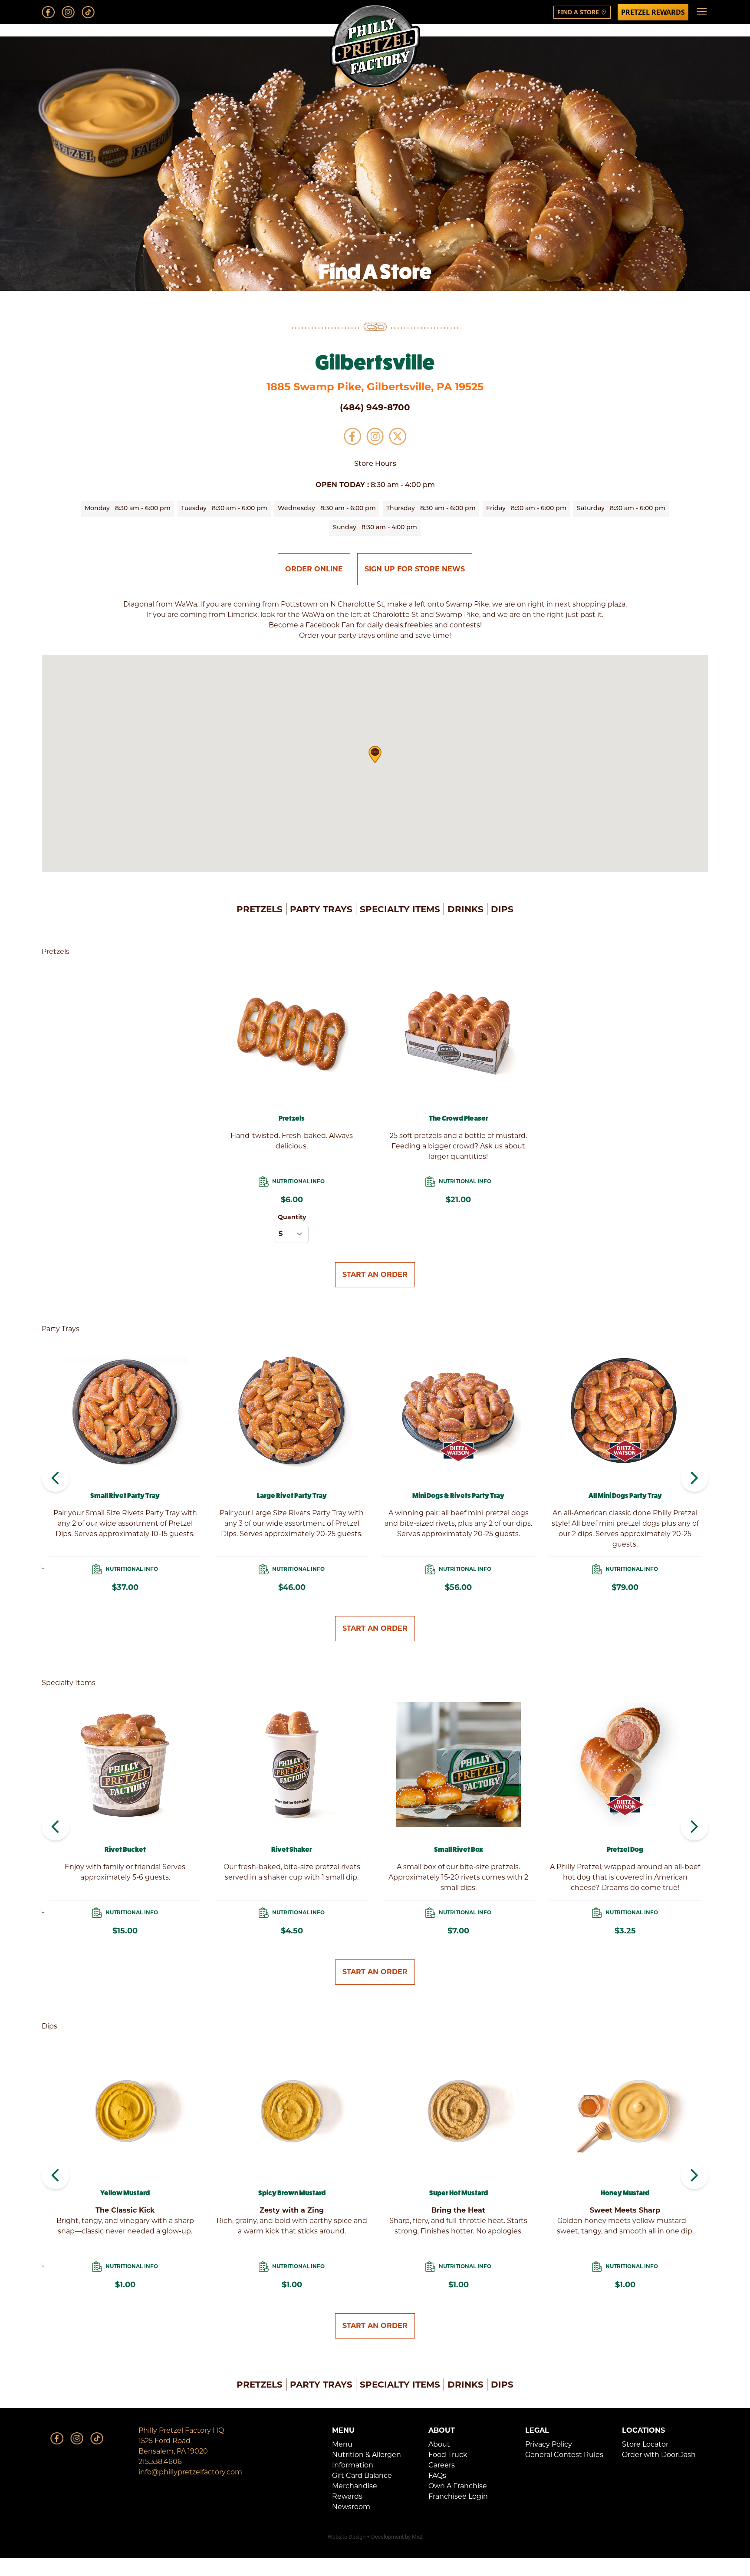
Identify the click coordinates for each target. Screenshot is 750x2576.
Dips (502, 909)
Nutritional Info (298, 1181)
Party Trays (321, 909)
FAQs (437, 2475)
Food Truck (448, 2455)
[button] (375, 755)
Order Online (314, 569)
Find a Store (582, 12)
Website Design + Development (366, 2537)
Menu (342, 2444)
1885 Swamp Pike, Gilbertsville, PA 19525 (375, 387)
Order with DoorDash (659, 2455)
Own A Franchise (458, 2486)
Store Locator (645, 2444)
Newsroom (351, 2507)
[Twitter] (398, 436)
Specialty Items (400, 909)
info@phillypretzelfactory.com (190, 2472)
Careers (442, 2465)
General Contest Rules (564, 2455)
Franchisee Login (458, 2496)
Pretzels (260, 909)
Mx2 (417, 2537)
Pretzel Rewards (653, 12)
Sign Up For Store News (415, 569)
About (439, 2444)
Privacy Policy (549, 2444)
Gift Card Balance (362, 2475)
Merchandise (355, 2486)
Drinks (465, 909)
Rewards (347, 2496)
